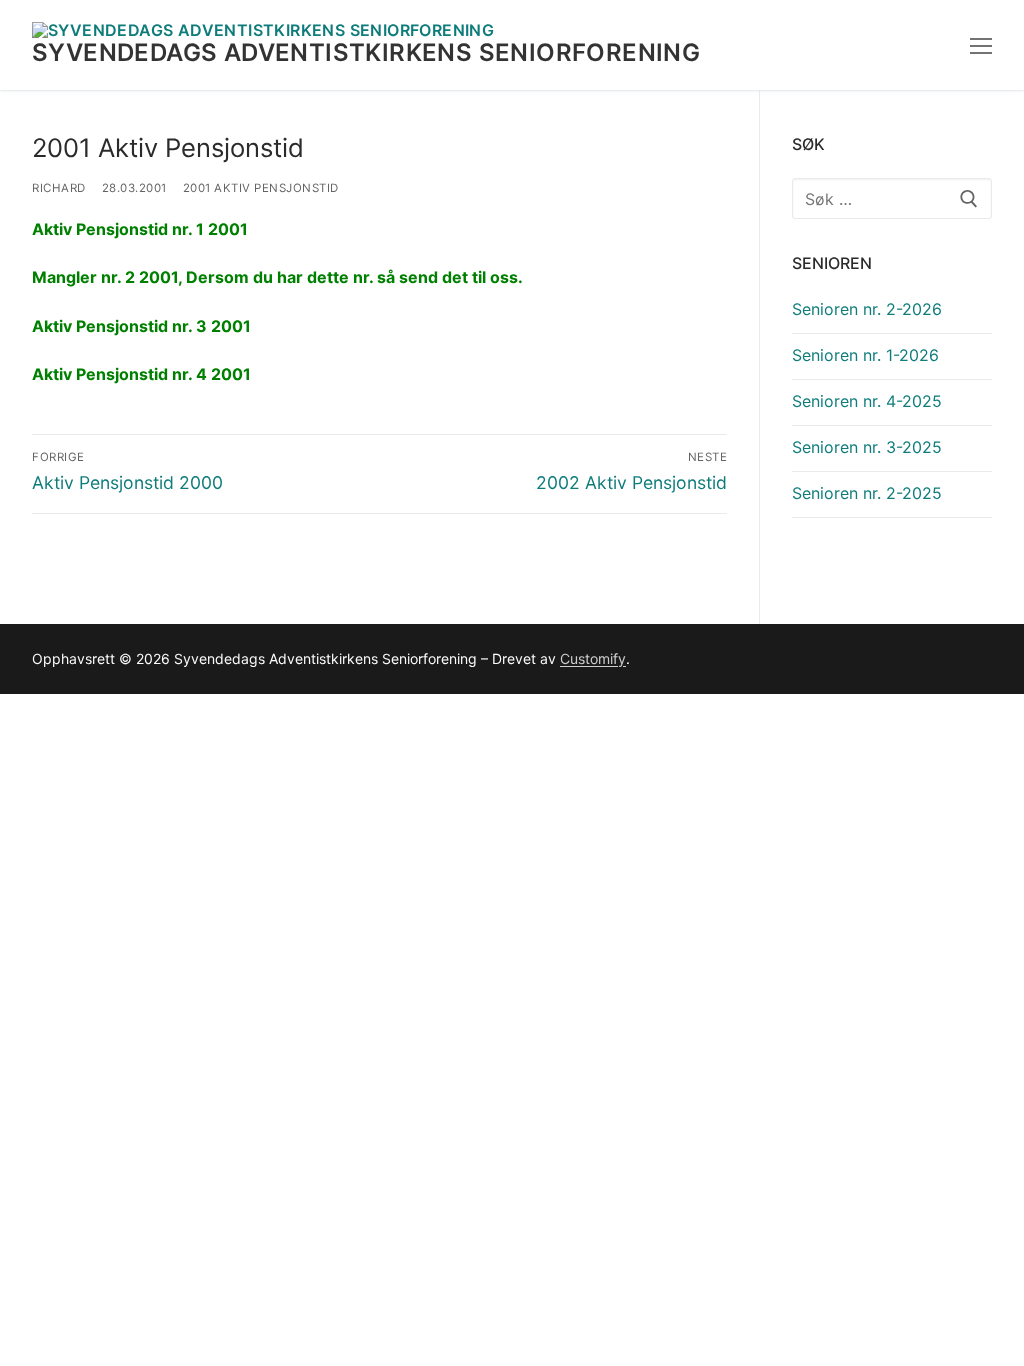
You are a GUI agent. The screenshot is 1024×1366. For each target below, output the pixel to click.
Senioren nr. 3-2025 (867, 447)
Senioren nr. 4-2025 (867, 401)
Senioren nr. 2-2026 (867, 309)
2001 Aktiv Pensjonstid (261, 188)
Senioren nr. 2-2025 (867, 493)
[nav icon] (981, 45)
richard (59, 188)
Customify (593, 658)
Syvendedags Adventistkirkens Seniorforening (366, 52)
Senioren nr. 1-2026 (865, 355)
